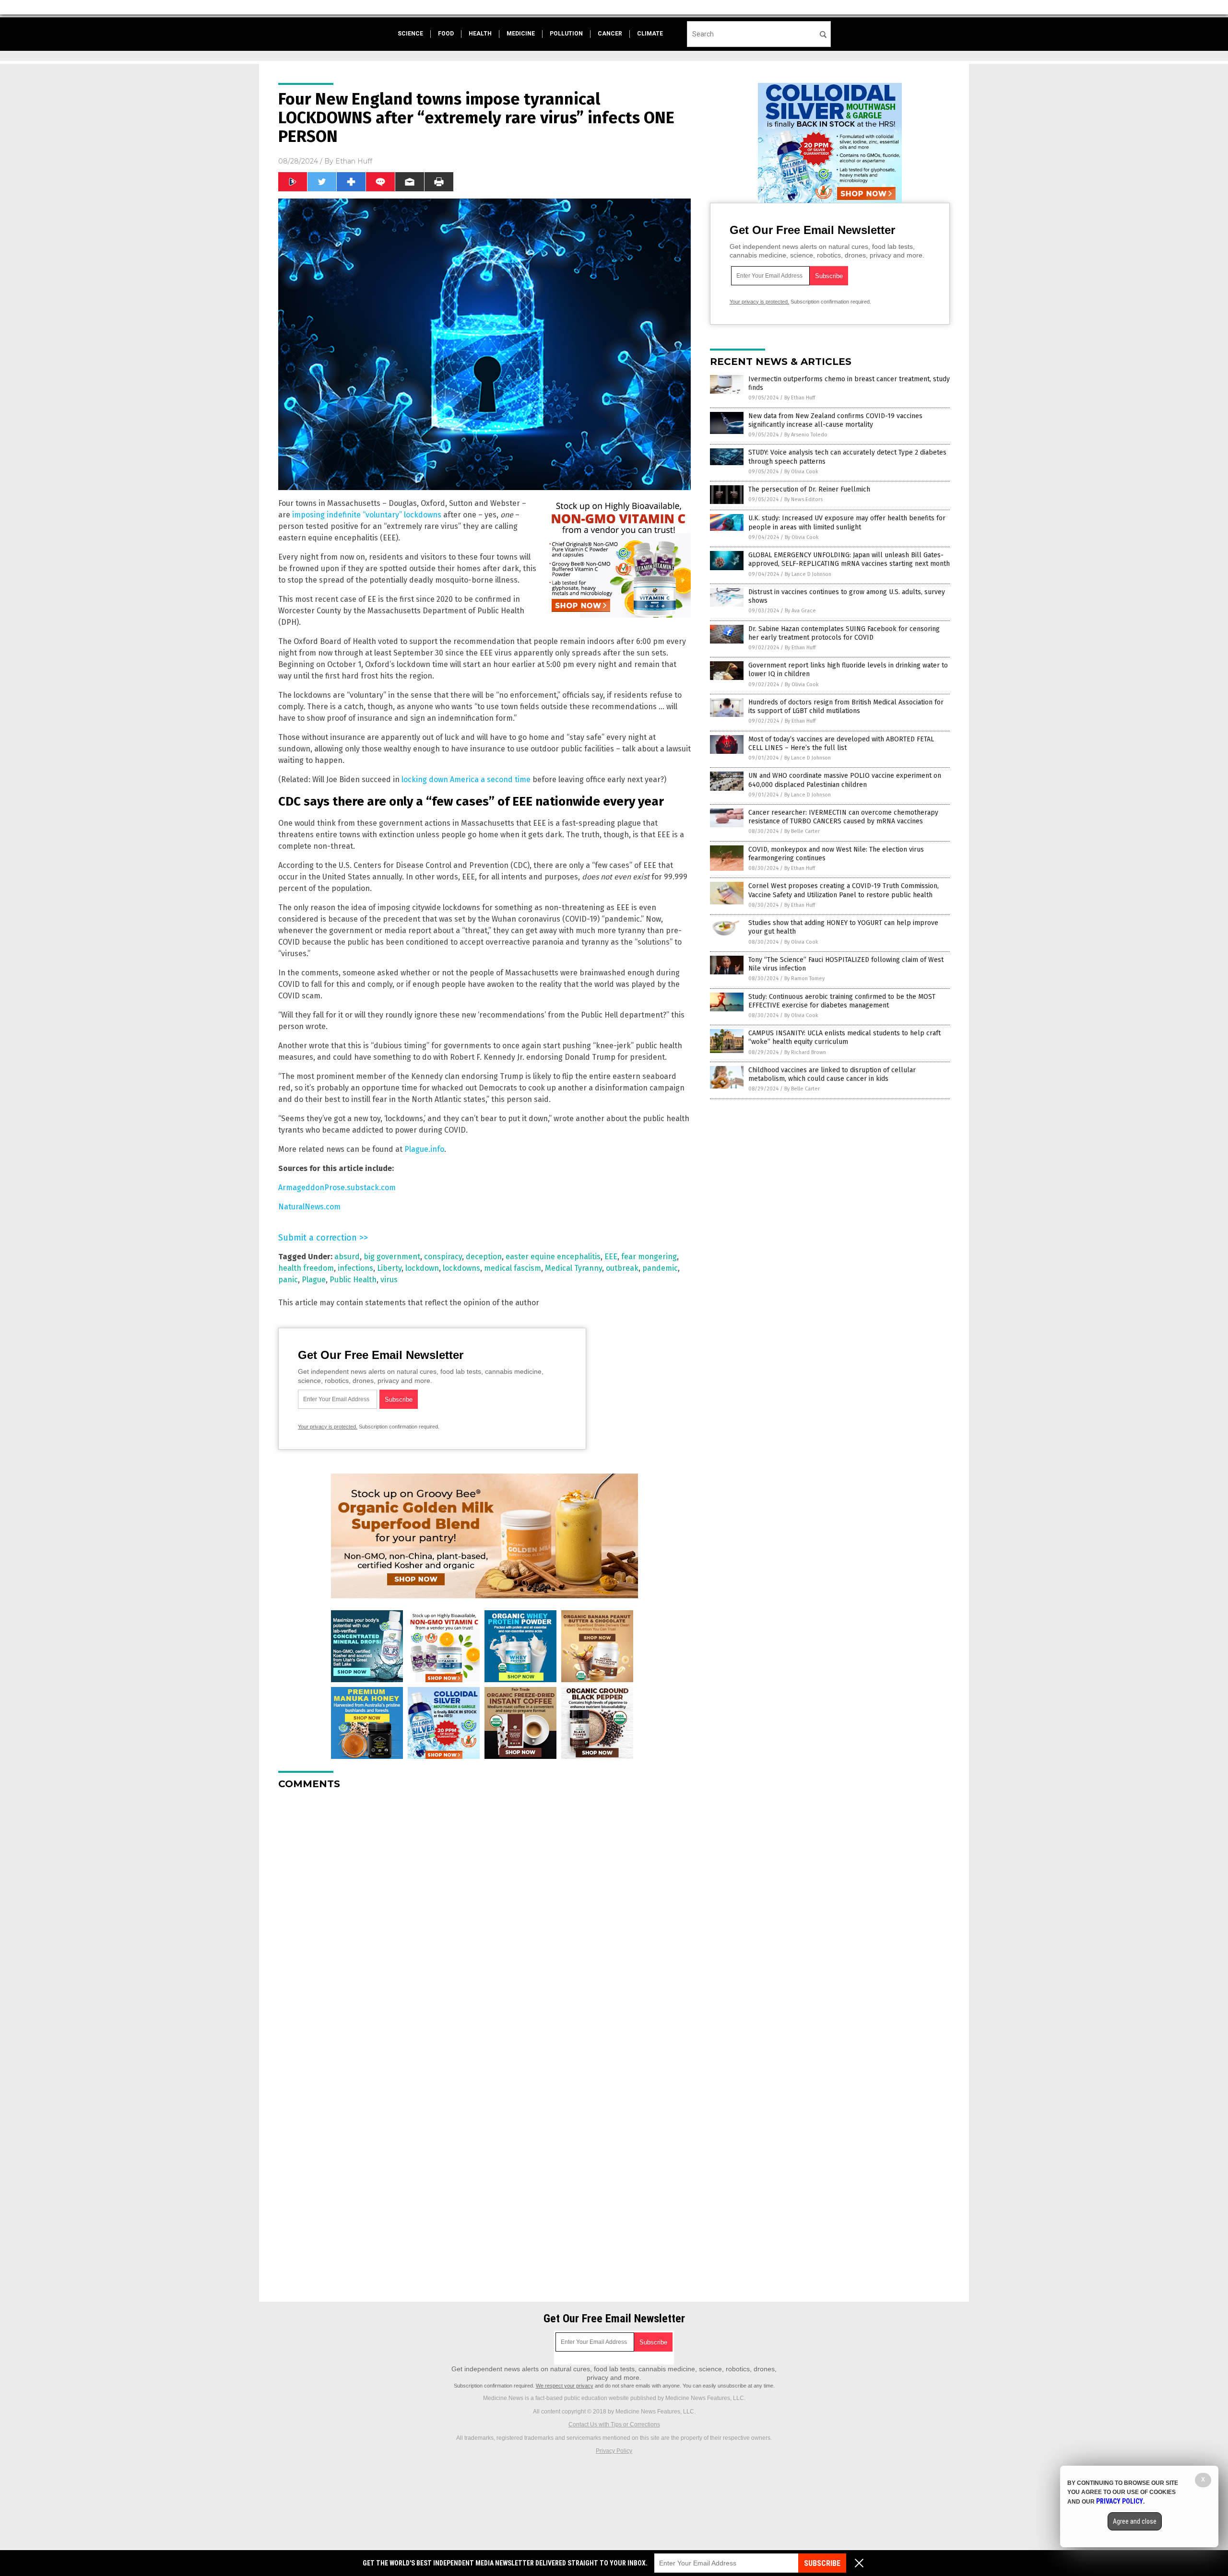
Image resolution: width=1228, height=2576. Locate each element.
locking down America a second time (466, 779)
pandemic (660, 1268)
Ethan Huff (354, 161)
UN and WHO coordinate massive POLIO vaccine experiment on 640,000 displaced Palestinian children (845, 780)
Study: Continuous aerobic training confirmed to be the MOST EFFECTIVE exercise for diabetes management (842, 1001)
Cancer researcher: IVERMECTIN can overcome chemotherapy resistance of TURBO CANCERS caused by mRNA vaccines (843, 817)
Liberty (389, 1268)
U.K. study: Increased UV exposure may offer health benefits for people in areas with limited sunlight (847, 522)
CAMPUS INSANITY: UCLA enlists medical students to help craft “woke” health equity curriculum (844, 1037)
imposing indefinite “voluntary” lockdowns (367, 515)
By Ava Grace (800, 611)
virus (389, 1280)
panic (288, 1280)
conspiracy (443, 1257)
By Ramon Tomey (804, 978)
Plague (314, 1280)
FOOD (446, 34)
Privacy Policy (614, 2451)
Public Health (353, 1280)
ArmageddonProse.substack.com (337, 1188)
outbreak (622, 1268)
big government (392, 1257)
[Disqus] (484, 1917)
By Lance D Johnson (808, 574)
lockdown (422, 1268)
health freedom (306, 1268)
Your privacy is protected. (328, 1427)
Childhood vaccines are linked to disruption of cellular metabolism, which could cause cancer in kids (832, 1074)
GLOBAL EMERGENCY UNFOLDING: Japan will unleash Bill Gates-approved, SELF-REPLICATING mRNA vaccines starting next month (849, 559)
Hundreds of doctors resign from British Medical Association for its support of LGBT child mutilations (846, 707)
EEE (611, 1257)
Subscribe (822, 2563)
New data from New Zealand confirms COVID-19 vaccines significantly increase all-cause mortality (835, 420)
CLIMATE (650, 34)
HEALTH (480, 34)
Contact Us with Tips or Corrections (614, 2424)
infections (355, 1268)
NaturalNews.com (309, 1207)
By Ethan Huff (800, 398)
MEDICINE (521, 34)
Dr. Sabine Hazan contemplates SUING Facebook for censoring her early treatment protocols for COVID (844, 633)
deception (484, 1257)
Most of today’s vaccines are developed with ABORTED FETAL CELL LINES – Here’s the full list (841, 744)
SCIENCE (410, 34)
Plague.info (424, 1149)
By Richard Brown (805, 1052)
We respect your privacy (565, 2386)
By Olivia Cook (801, 472)
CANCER (610, 34)
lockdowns (461, 1268)
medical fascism (513, 1268)
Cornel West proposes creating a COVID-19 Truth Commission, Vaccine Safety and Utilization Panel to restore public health (844, 890)
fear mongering (649, 1257)
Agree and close (1135, 2521)
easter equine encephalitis (553, 1257)
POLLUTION (566, 34)
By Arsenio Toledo (806, 435)
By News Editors (803, 499)
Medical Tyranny (573, 1268)
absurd (347, 1257)
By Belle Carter (802, 831)
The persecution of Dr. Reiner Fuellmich (809, 489)
